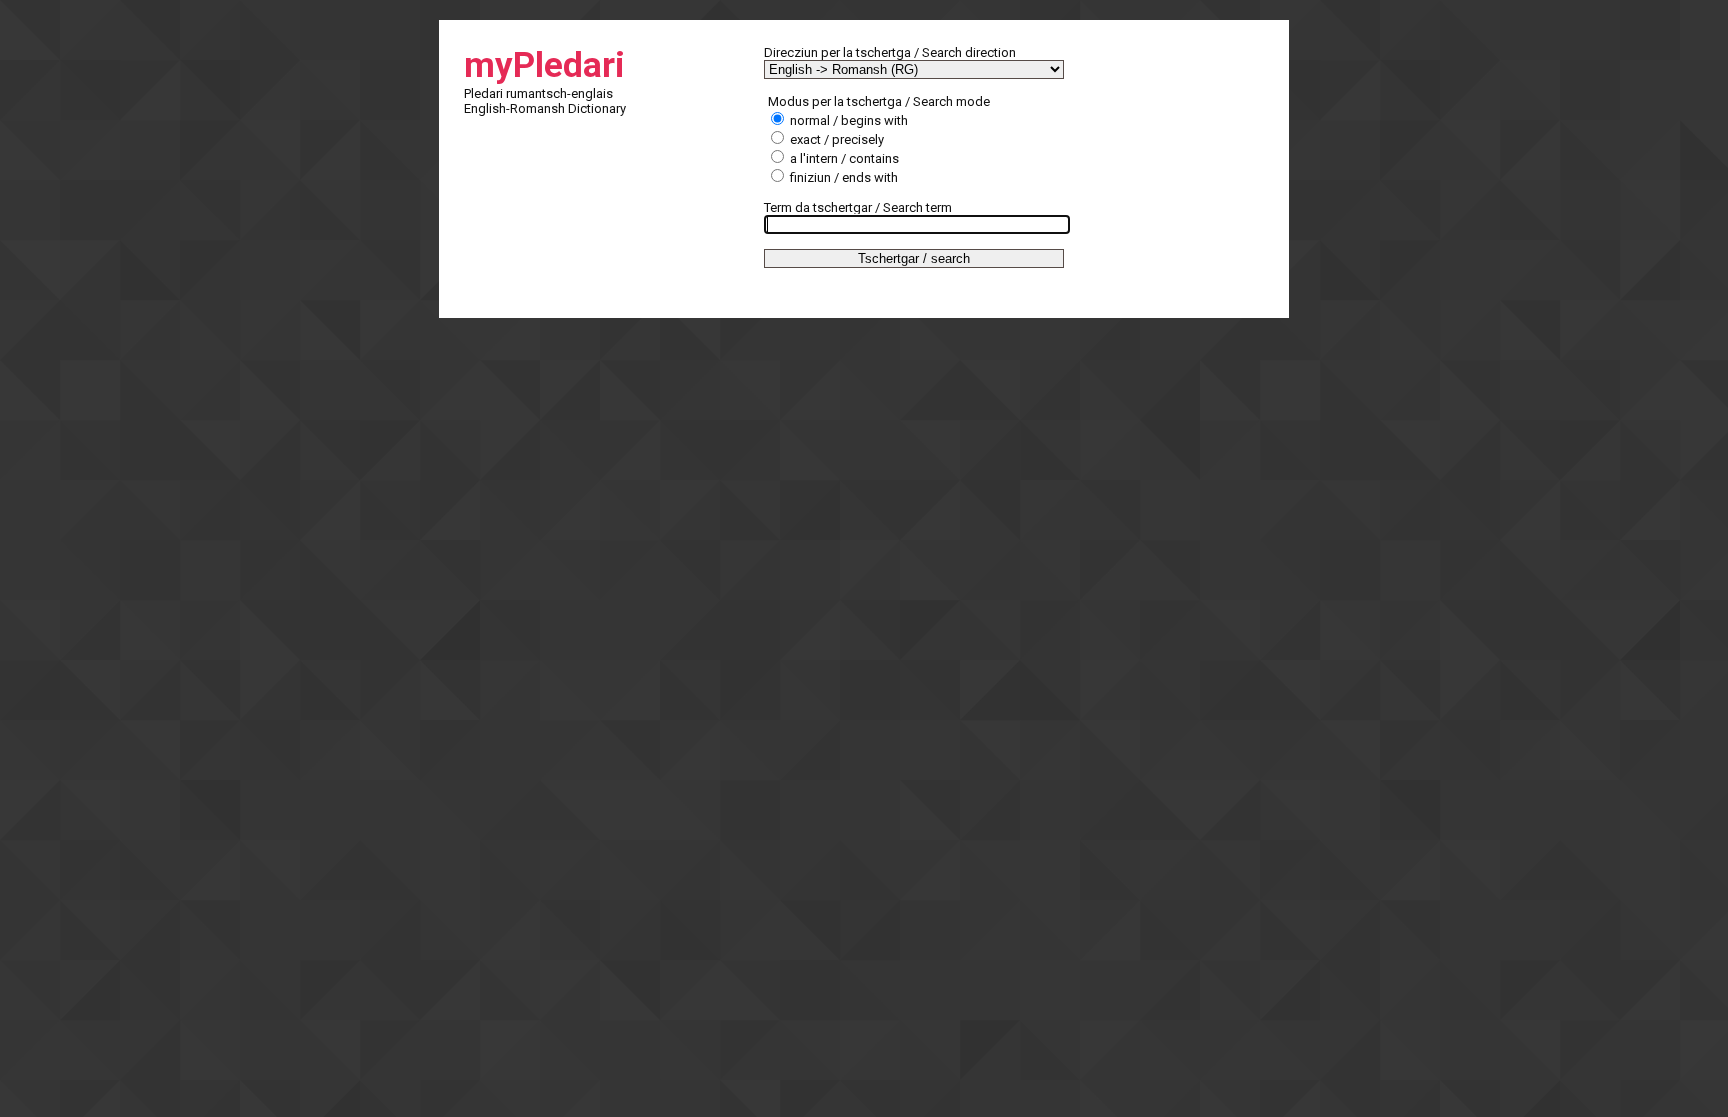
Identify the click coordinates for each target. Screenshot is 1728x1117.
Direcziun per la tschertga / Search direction (890, 52)
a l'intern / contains (843, 158)
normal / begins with (847, 120)
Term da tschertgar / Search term (858, 207)
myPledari (544, 65)
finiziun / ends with (842, 177)
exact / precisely (835, 139)
